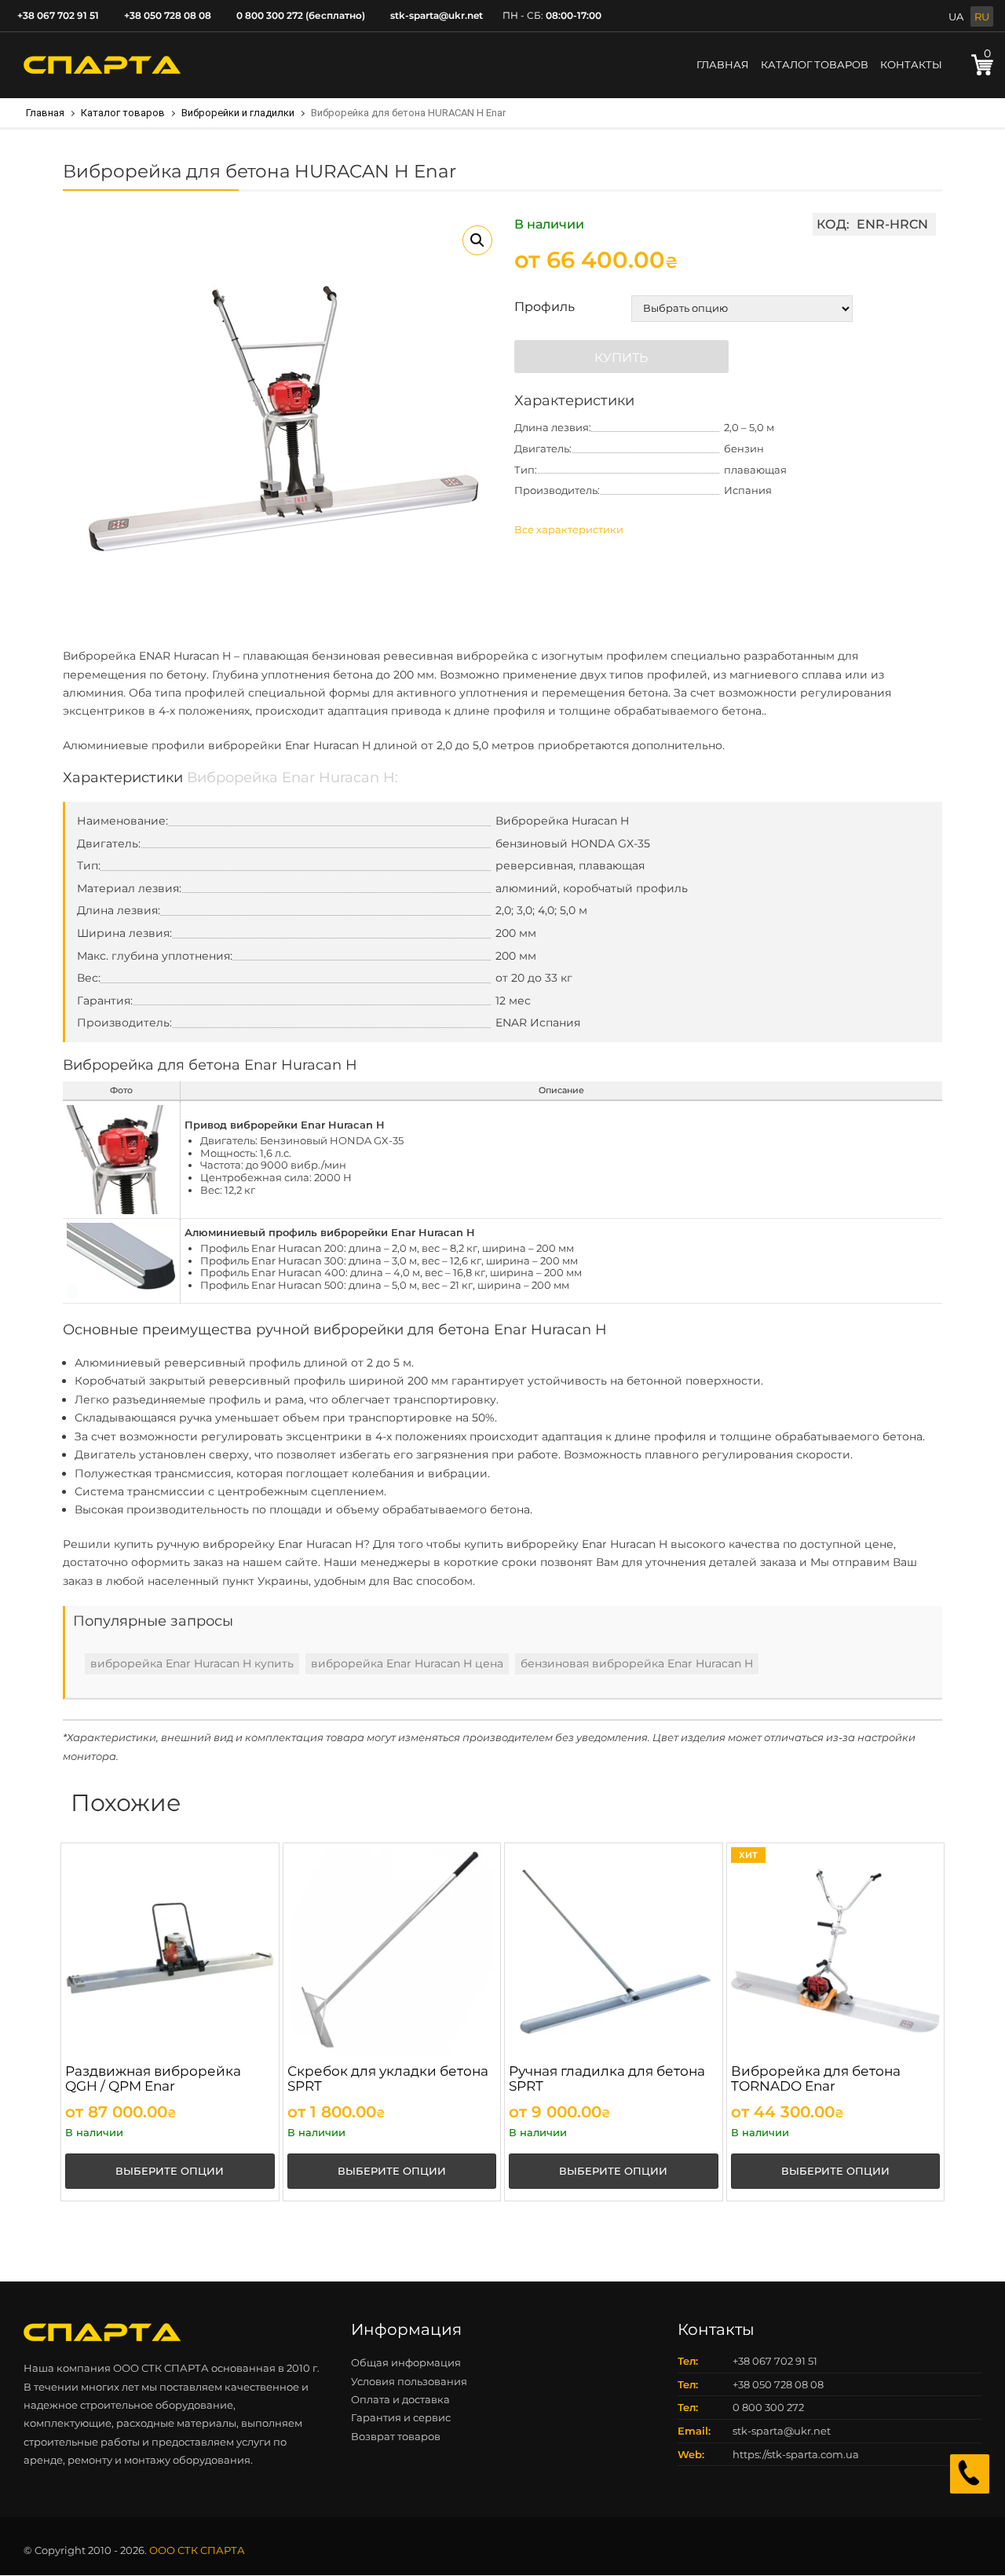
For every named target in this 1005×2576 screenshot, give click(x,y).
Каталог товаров (815, 64)
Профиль (545, 307)
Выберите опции (170, 2171)
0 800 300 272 (768, 2407)
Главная (723, 64)
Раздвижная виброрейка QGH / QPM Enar (153, 2078)
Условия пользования (409, 2381)
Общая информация (406, 2362)
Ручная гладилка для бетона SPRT (607, 2078)
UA (956, 16)
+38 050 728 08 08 (168, 15)
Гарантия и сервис (401, 2417)
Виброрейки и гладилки (238, 113)
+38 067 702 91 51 (58, 15)
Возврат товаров (396, 2436)
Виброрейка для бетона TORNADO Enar (816, 2078)
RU (982, 16)
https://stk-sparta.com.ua (796, 2454)
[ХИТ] (836, 1951)
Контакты (911, 64)
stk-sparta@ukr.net (437, 15)
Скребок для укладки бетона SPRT (388, 2078)
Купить (621, 358)
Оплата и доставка (400, 2399)
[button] (477, 240)
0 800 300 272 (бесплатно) (301, 15)
